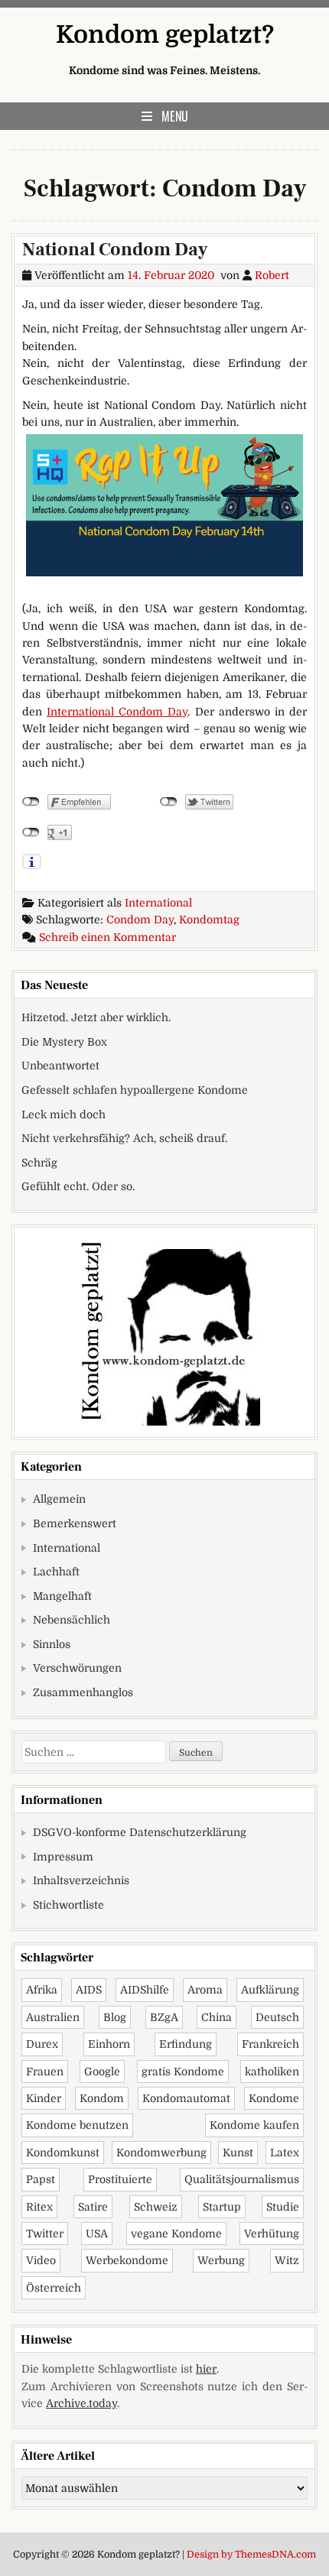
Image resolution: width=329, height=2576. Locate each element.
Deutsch (277, 2017)
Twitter (45, 2234)
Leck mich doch (64, 1114)
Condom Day (140, 920)
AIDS (89, 1990)
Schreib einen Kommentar (107, 937)
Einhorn (109, 2044)
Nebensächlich (72, 1620)
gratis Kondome (183, 2072)
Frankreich (270, 2044)
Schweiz (156, 2207)
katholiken (272, 2072)
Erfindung (186, 2044)
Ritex (39, 2207)
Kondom (102, 2098)
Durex (42, 2044)
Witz (287, 2260)
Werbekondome (127, 2260)
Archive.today (81, 2403)
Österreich (54, 2288)
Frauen (45, 2072)
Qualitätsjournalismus (242, 2179)
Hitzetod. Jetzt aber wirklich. (96, 1017)
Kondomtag (209, 920)
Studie (283, 2207)
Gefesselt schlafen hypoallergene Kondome (135, 1090)
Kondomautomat (186, 2098)
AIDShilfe (145, 1990)
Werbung (221, 2260)
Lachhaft (56, 1572)
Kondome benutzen (77, 2125)
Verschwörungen (77, 1668)
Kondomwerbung (161, 2153)
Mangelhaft (62, 1596)
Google (102, 2072)
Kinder (44, 2098)
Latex (285, 2153)
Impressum (63, 1857)
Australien (53, 2017)
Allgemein (59, 1499)
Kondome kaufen (254, 2125)
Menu (175, 116)
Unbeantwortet (60, 1066)
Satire (93, 2207)
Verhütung (272, 2234)
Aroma (205, 1990)
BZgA (164, 2017)
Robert (272, 275)
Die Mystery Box (64, 1042)
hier (206, 2369)
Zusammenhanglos (83, 1692)
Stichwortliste (68, 1905)
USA (97, 2234)
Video (41, 2260)
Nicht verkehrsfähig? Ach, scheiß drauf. (124, 1138)
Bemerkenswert (75, 1523)
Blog (115, 2017)
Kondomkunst (63, 2153)
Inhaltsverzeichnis (81, 1880)
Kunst (238, 2153)
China (217, 2017)
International (158, 903)
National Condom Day (115, 250)
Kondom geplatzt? (165, 35)
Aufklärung (270, 1990)
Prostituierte (120, 2179)
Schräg (39, 1163)
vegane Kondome (176, 2234)
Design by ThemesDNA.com (251, 2555)
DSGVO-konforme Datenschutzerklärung (140, 1832)
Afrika (42, 1990)
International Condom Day (117, 712)
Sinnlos (52, 1644)
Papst (41, 2179)
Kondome (274, 2098)
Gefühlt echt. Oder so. (78, 1186)
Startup (222, 2207)
